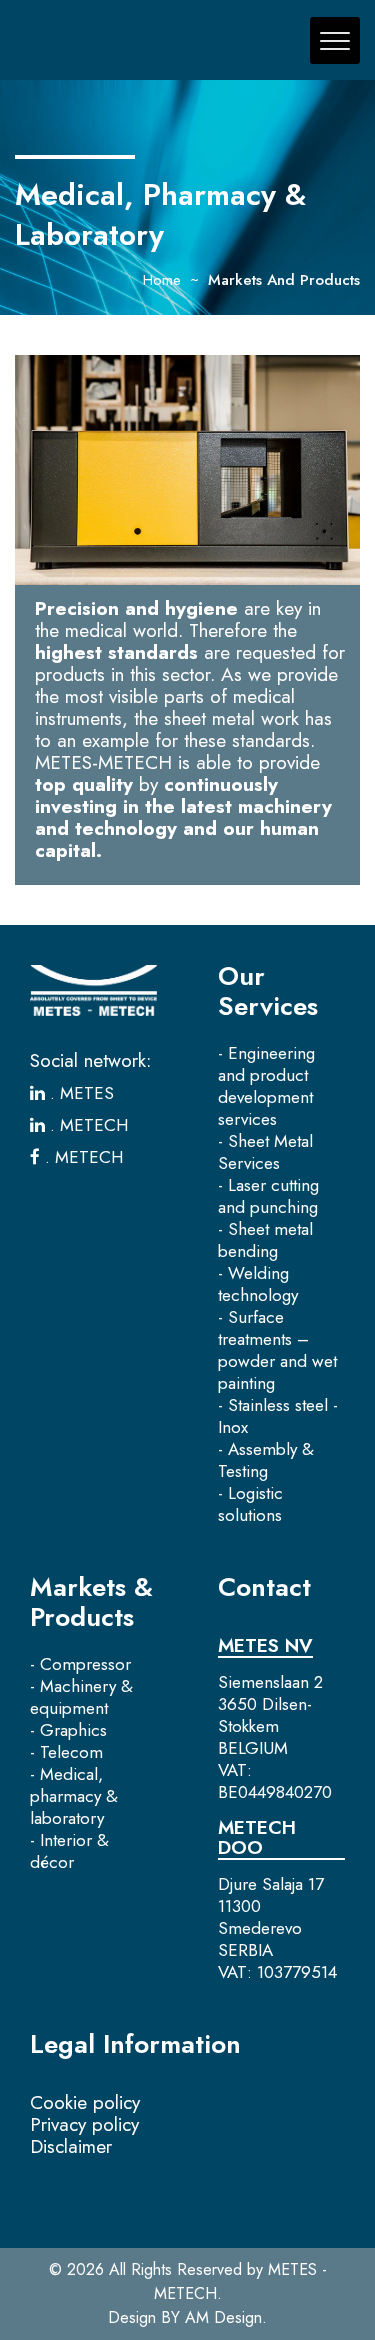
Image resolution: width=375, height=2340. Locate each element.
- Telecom (66, 1752)
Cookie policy (85, 2102)
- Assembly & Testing (266, 1460)
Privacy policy (84, 2124)
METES (84, 1093)
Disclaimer (71, 2146)
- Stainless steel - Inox (278, 1416)
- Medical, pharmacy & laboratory (74, 1796)
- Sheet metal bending (265, 1240)
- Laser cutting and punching (268, 1196)
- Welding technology (258, 1284)
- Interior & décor (69, 1851)
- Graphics (68, 1730)
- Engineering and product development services (266, 1086)
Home (162, 280)
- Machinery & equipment (81, 1697)
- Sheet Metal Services (265, 1152)
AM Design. (226, 2317)
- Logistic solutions (250, 1504)
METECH (91, 1125)
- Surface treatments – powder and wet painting (277, 1350)
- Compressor (80, 1664)
